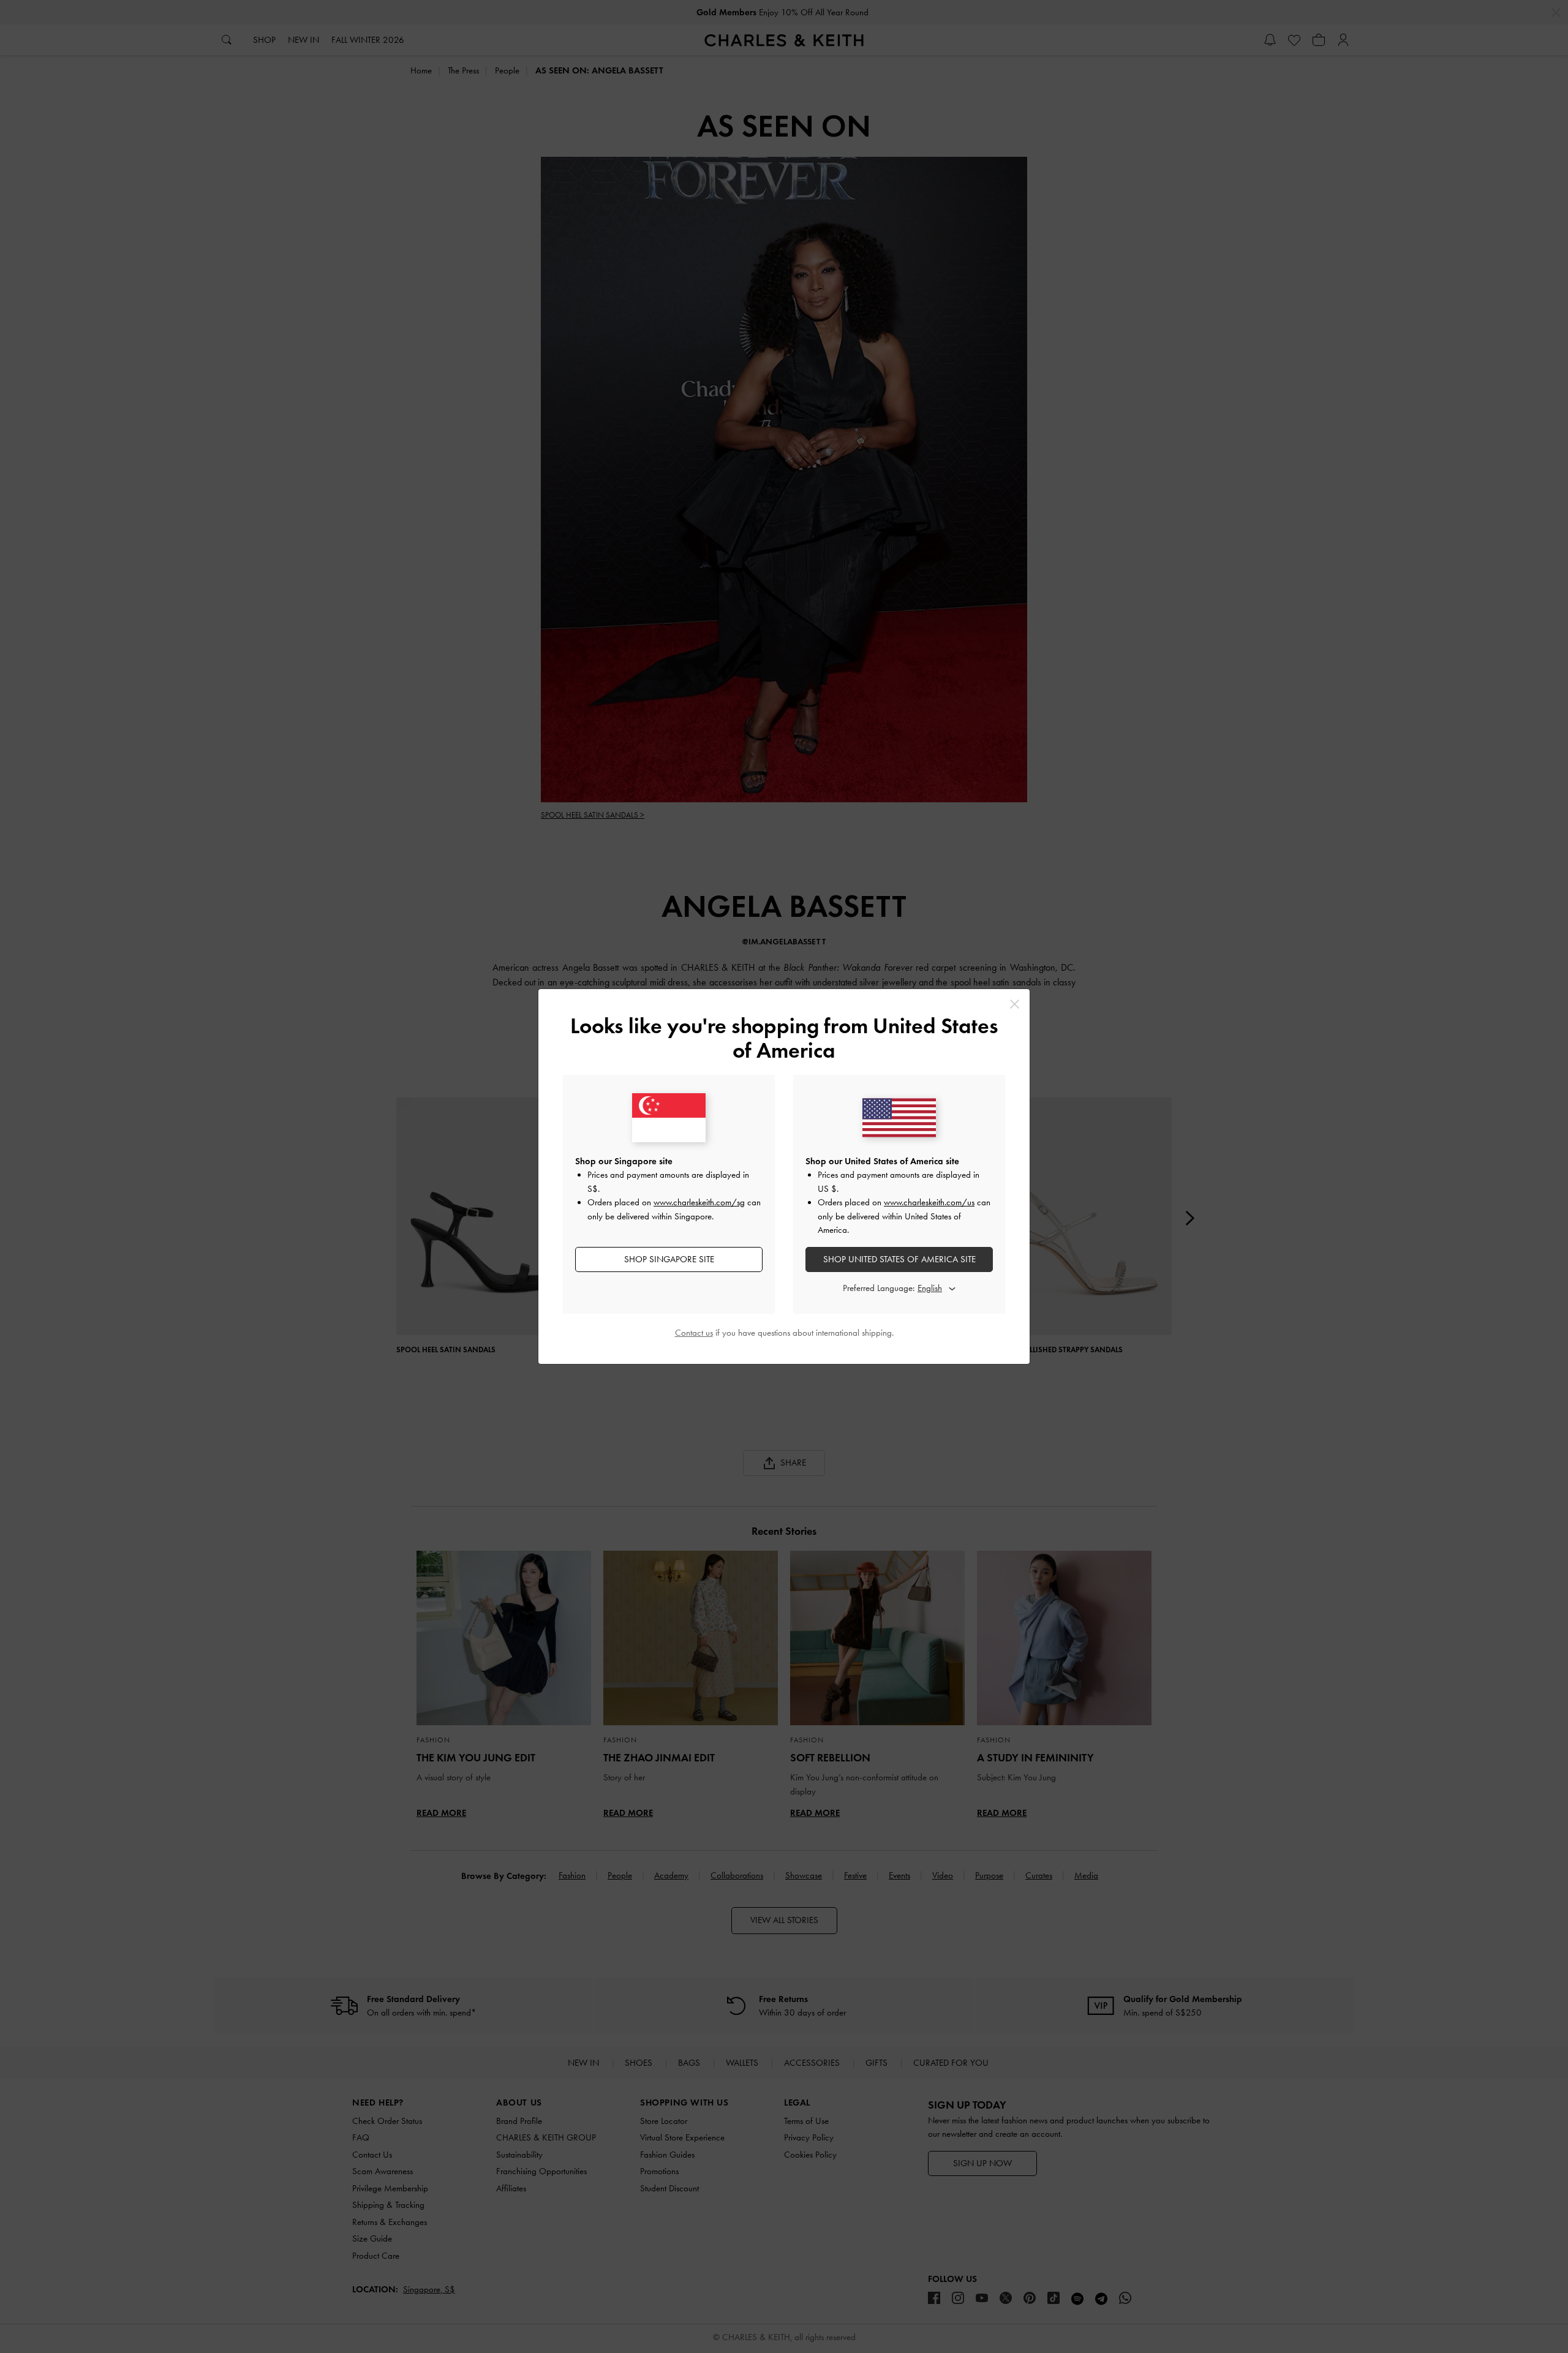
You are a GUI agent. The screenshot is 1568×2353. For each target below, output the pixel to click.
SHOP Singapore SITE (669, 1259)
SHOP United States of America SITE (899, 1259)
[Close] (1015, 1004)
